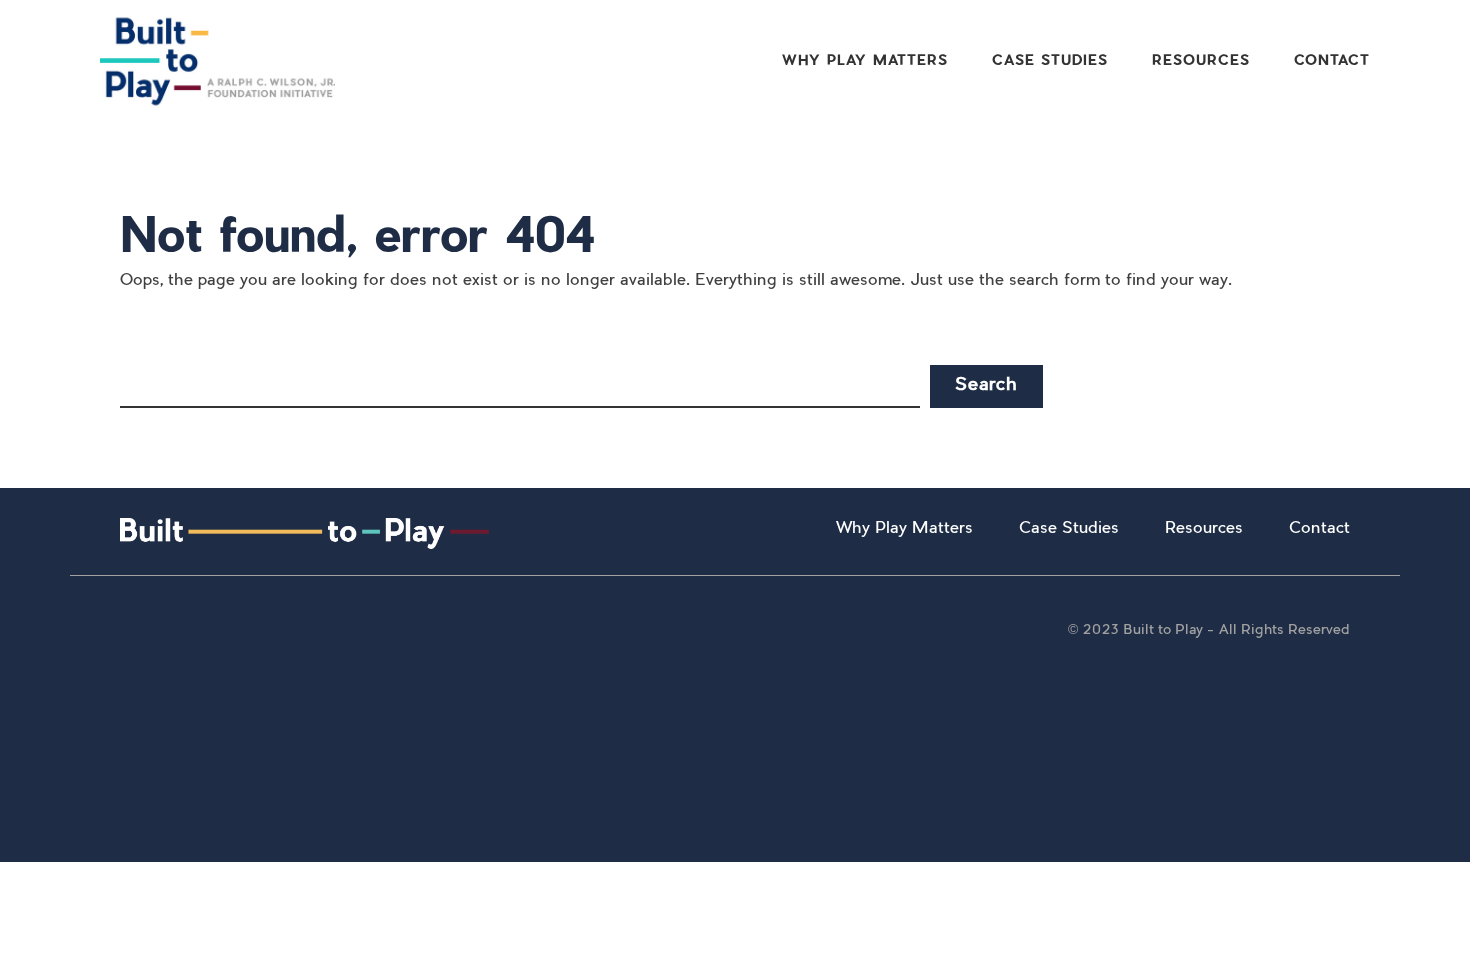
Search (986, 386)
